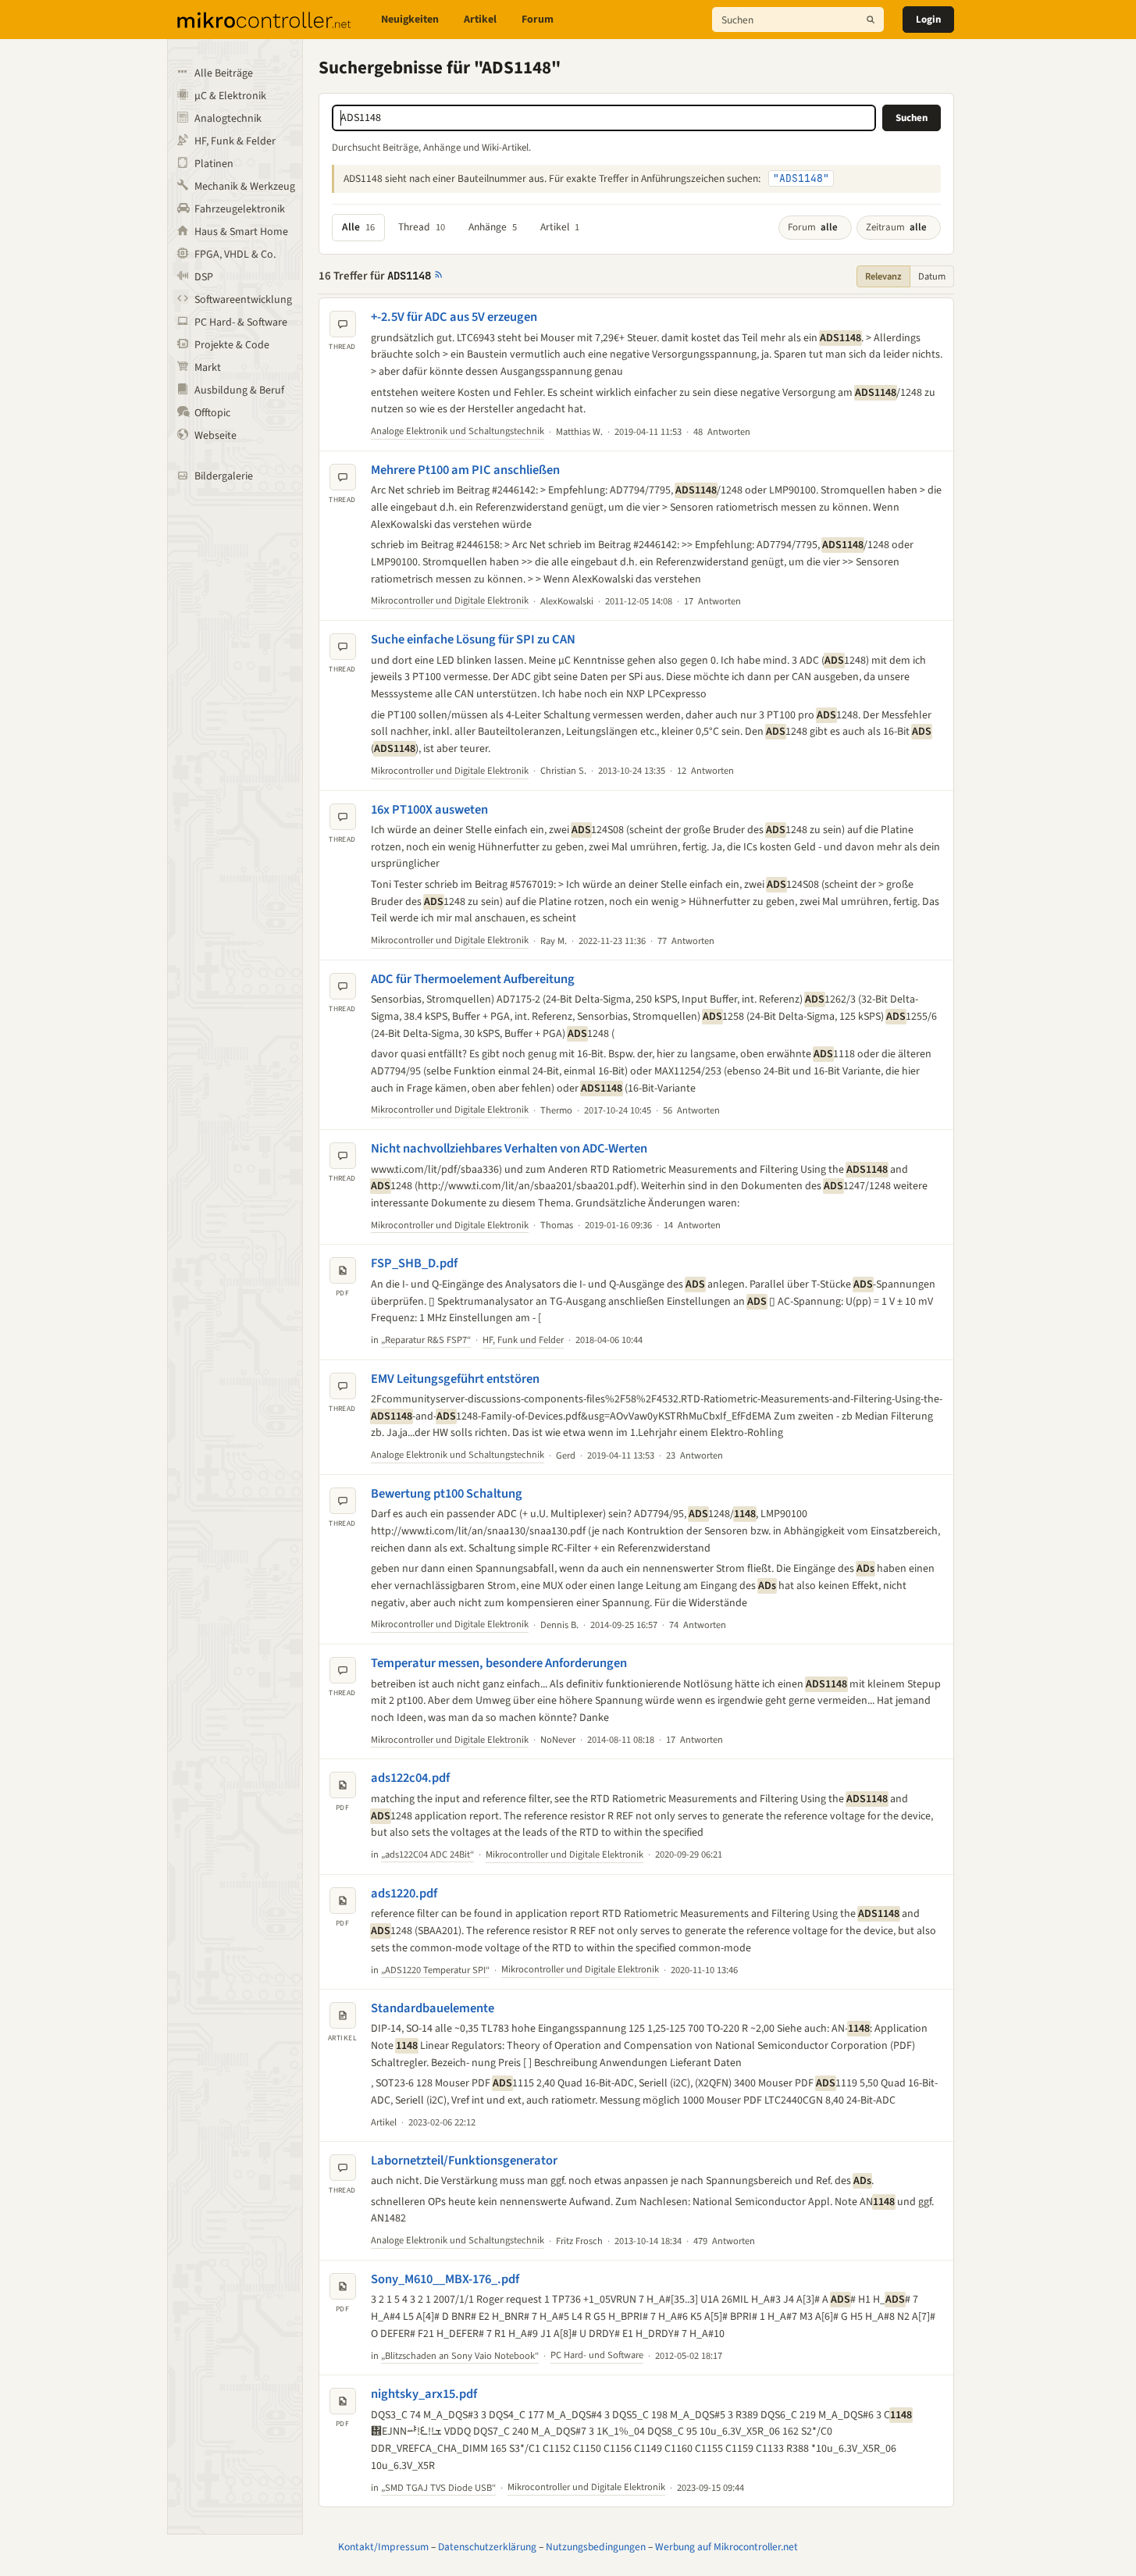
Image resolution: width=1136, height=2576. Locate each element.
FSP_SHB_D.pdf (414, 1263)
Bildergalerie (224, 476)
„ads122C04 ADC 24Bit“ (427, 1855)
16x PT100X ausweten (429, 810)
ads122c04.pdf (410, 1778)
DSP (204, 277)
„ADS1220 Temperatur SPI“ (435, 1970)
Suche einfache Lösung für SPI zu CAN (473, 640)
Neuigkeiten (410, 20)
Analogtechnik (228, 119)
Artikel (480, 20)
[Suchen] (871, 20)
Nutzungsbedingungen (596, 2547)
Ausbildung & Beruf (239, 390)
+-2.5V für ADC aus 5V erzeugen (454, 317)
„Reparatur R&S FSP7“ (426, 1340)
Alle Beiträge (224, 73)
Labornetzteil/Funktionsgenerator (464, 2161)
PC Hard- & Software (241, 322)
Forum (538, 20)
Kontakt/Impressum (383, 2547)
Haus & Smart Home (241, 232)
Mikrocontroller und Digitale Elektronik (450, 600)
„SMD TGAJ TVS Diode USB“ (438, 2488)
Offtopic (212, 413)
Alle (358, 227)
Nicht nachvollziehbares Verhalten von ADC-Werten (509, 1149)
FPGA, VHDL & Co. (235, 255)
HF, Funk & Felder (235, 141)
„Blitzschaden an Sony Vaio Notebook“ (460, 2356)
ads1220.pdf (404, 1894)
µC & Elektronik (230, 96)
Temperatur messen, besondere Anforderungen (499, 1663)
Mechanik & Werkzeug (245, 187)
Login (928, 20)
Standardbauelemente (433, 2008)
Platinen (214, 164)
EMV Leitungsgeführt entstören (455, 1379)
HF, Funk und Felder (523, 1340)
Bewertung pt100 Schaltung (447, 1494)
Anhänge (493, 227)
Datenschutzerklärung (487, 2547)
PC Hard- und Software (597, 2355)
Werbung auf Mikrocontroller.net (726, 2547)
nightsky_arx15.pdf (424, 2394)
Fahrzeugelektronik (240, 209)
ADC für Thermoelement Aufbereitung (473, 979)
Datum (932, 276)
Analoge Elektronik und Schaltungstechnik (458, 431)
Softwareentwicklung (243, 300)
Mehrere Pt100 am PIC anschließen (465, 470)
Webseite (215, 436)
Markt (208, 368)
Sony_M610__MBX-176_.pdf (445, 2279)
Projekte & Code (232, 345)
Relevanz (883, 276)
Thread (422, 227)
